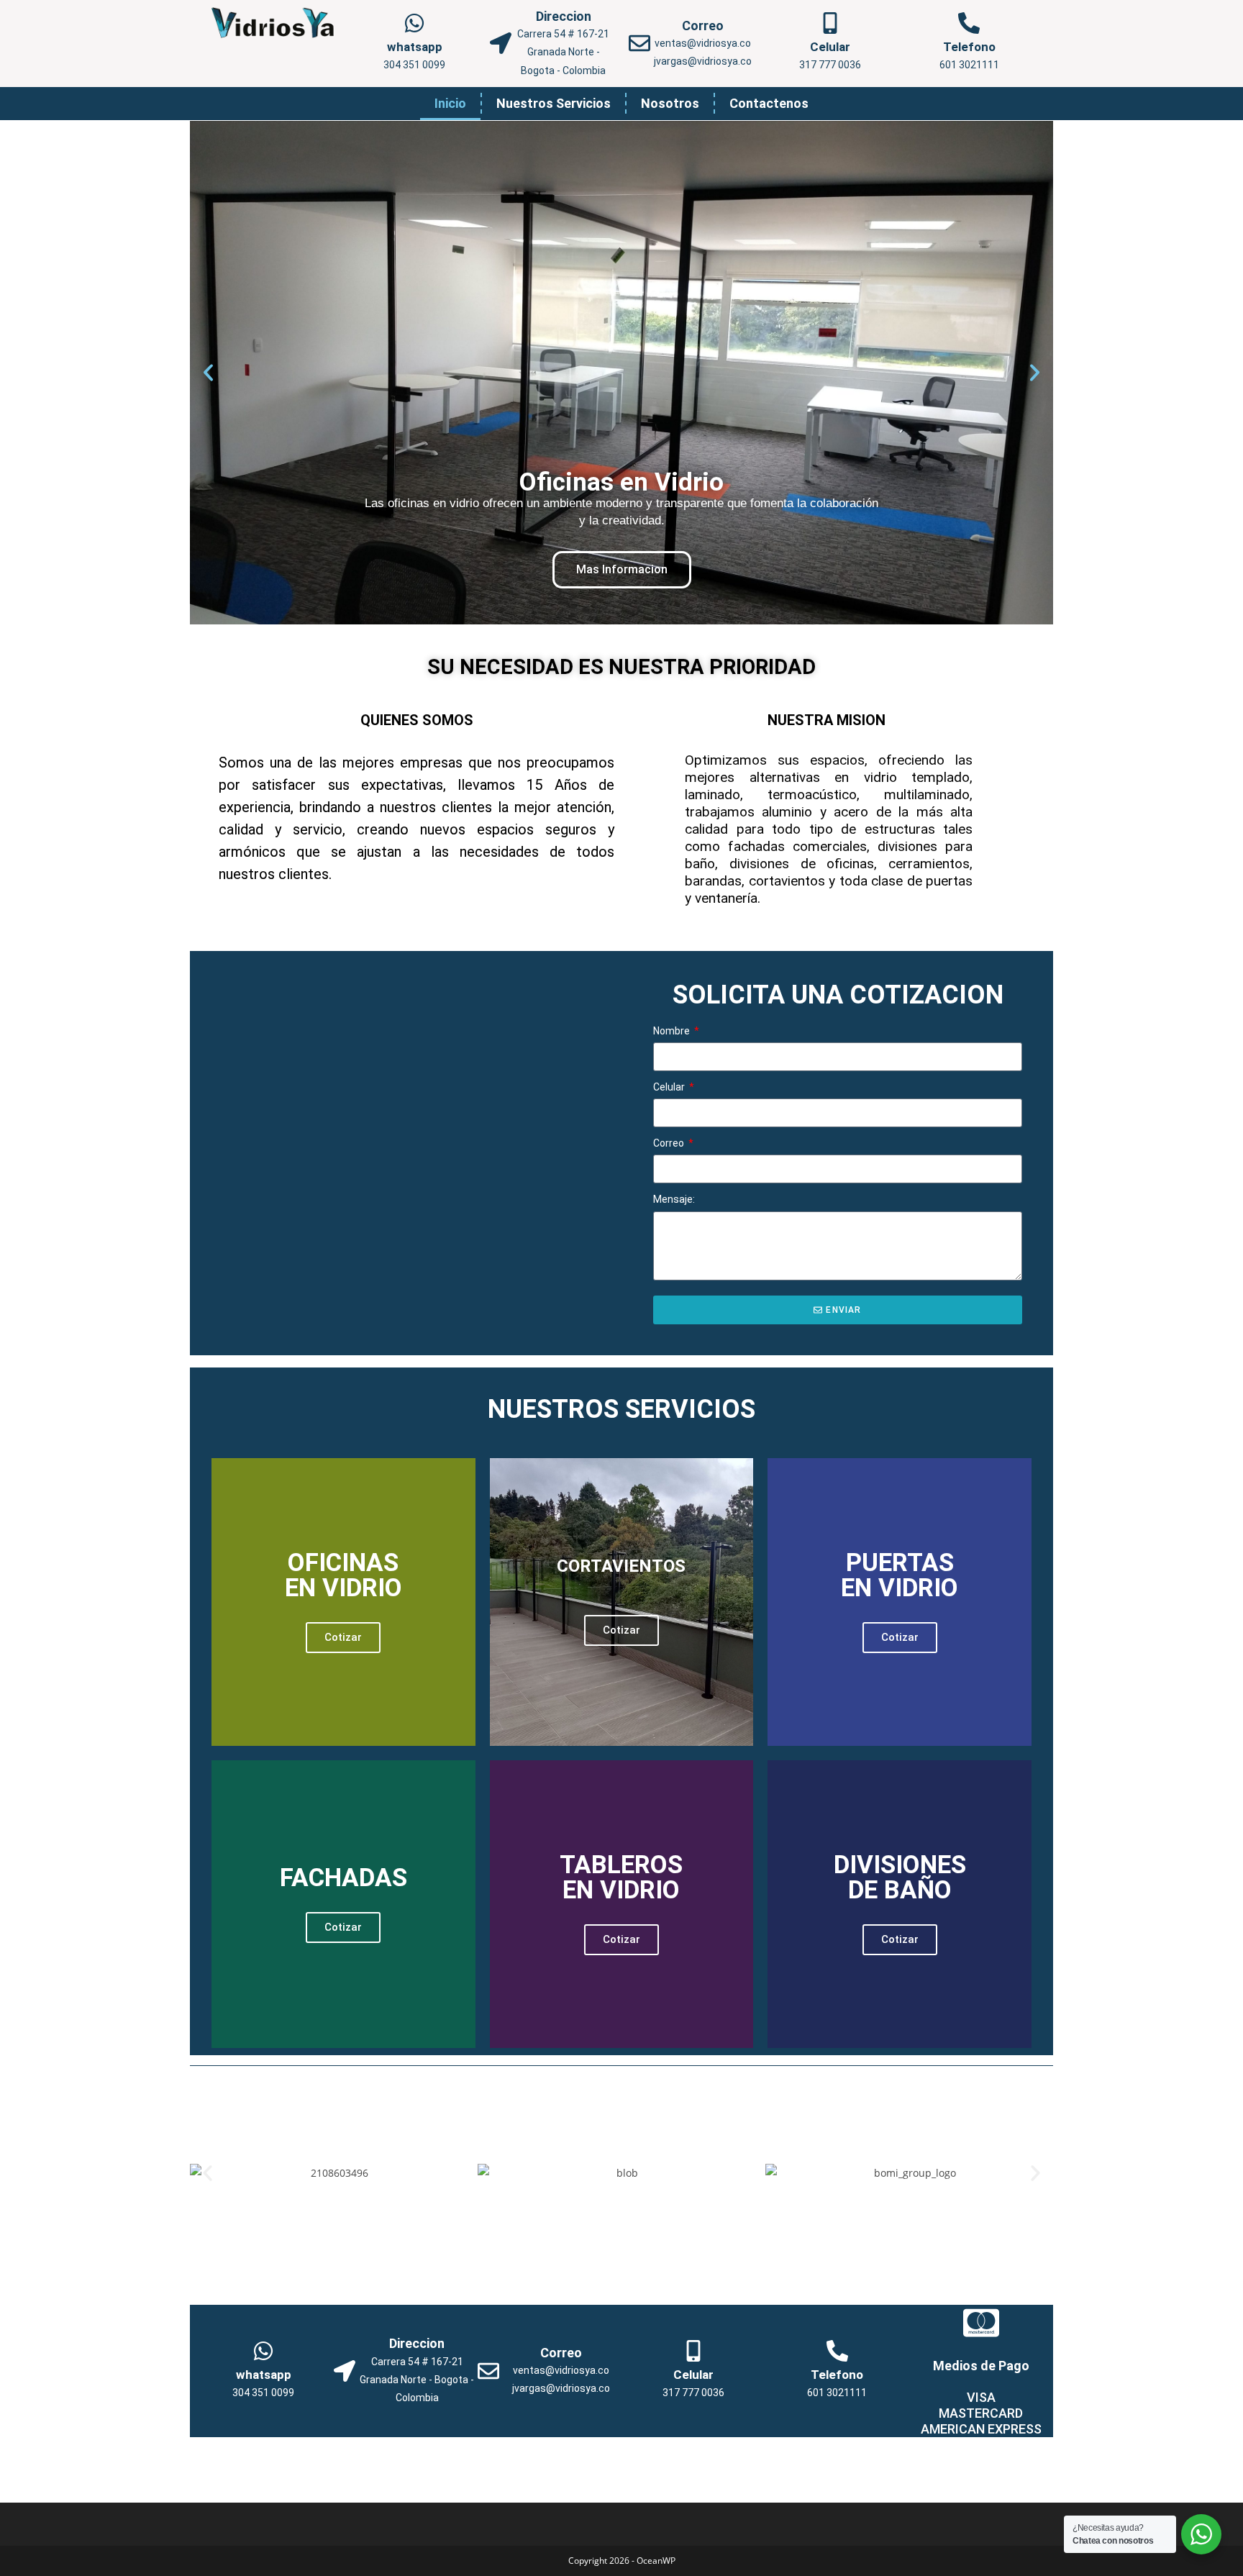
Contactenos (769, 103)
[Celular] (830, 23)
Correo (703, 26)
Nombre (673, 1031)
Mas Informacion (622, 569)
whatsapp (415, 47)
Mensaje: (674, 1199)
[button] (208, 372)
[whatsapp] (414, 23)
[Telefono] (969, 23)
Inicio (450, 103)
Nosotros (670, 103)
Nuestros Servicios (554, 103)
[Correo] (639, 43)
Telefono (969, 47)
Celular (830, 47)
